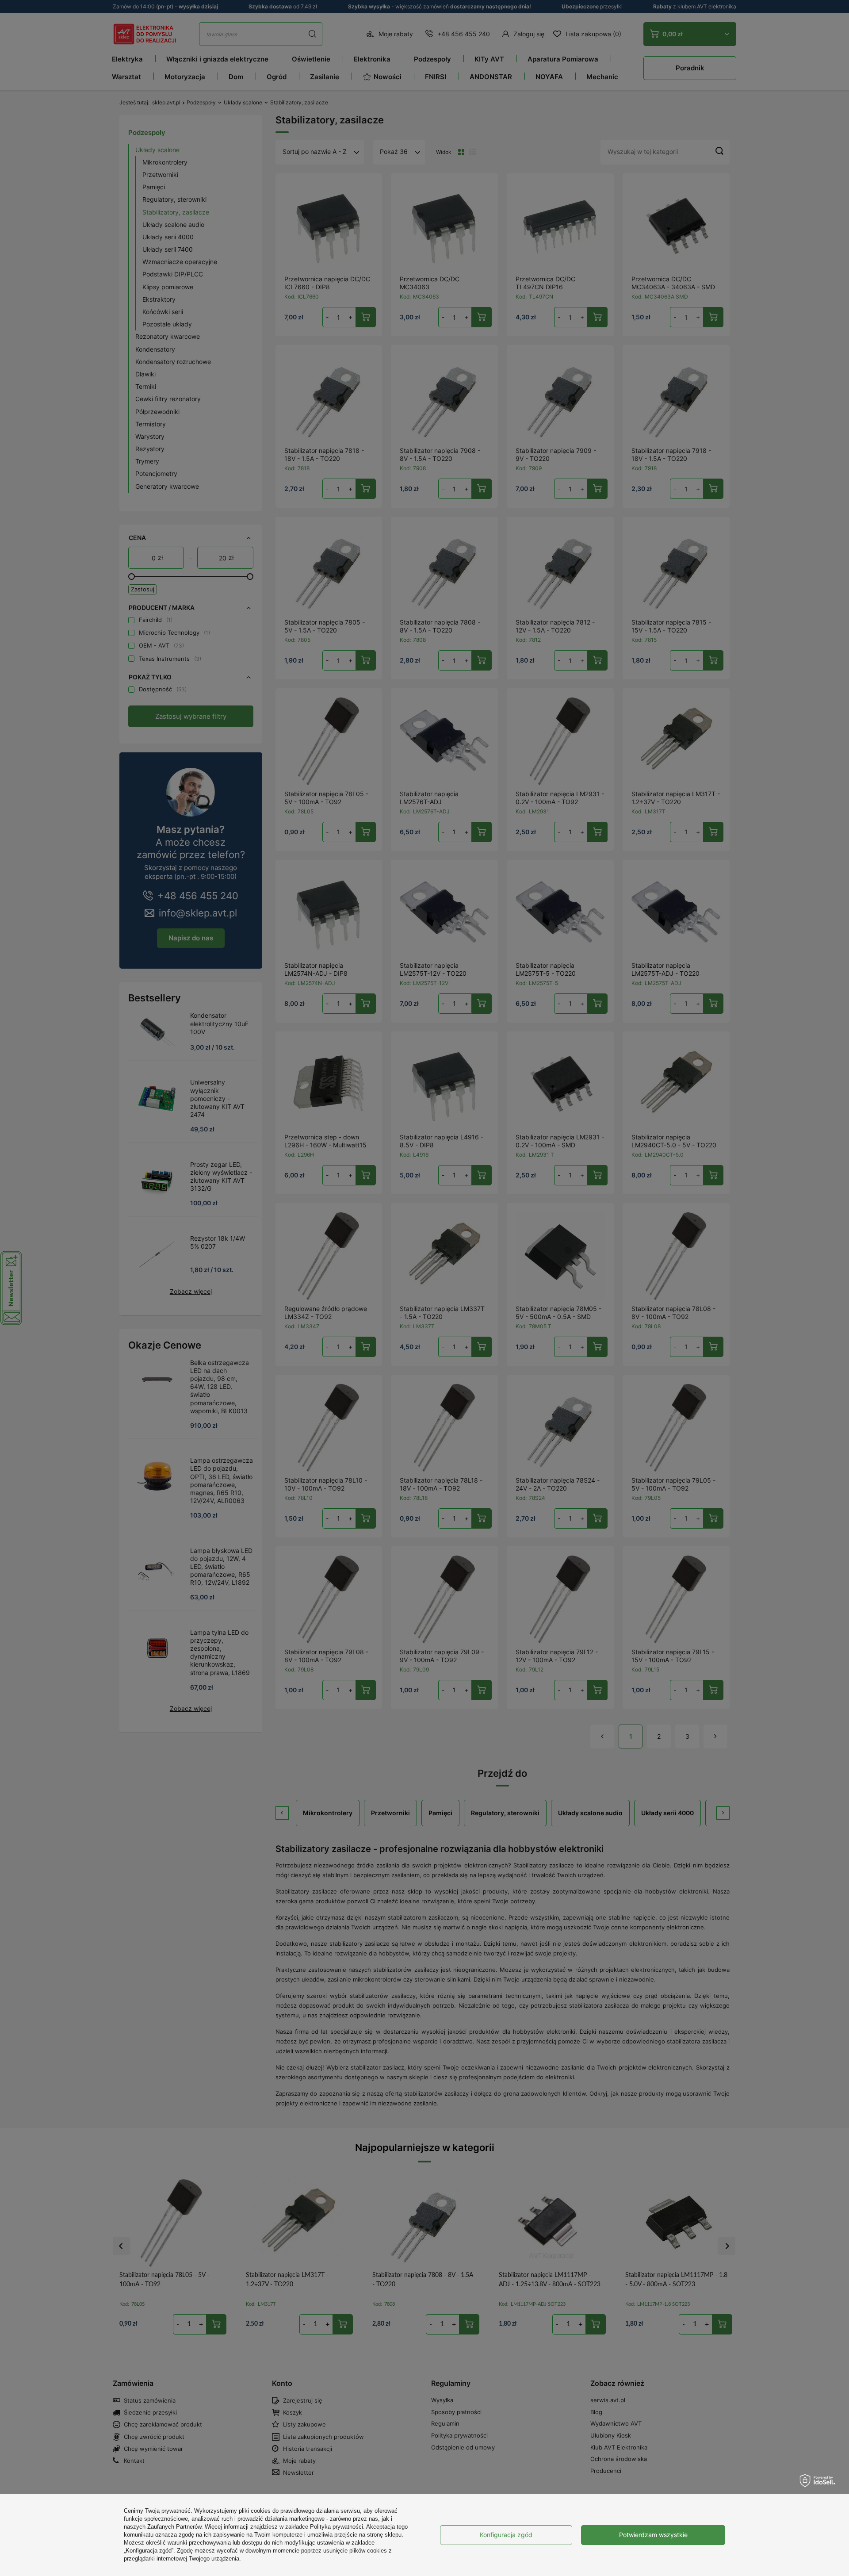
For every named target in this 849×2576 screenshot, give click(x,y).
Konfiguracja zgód (506, 2535)
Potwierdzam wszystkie (653, 2535)
